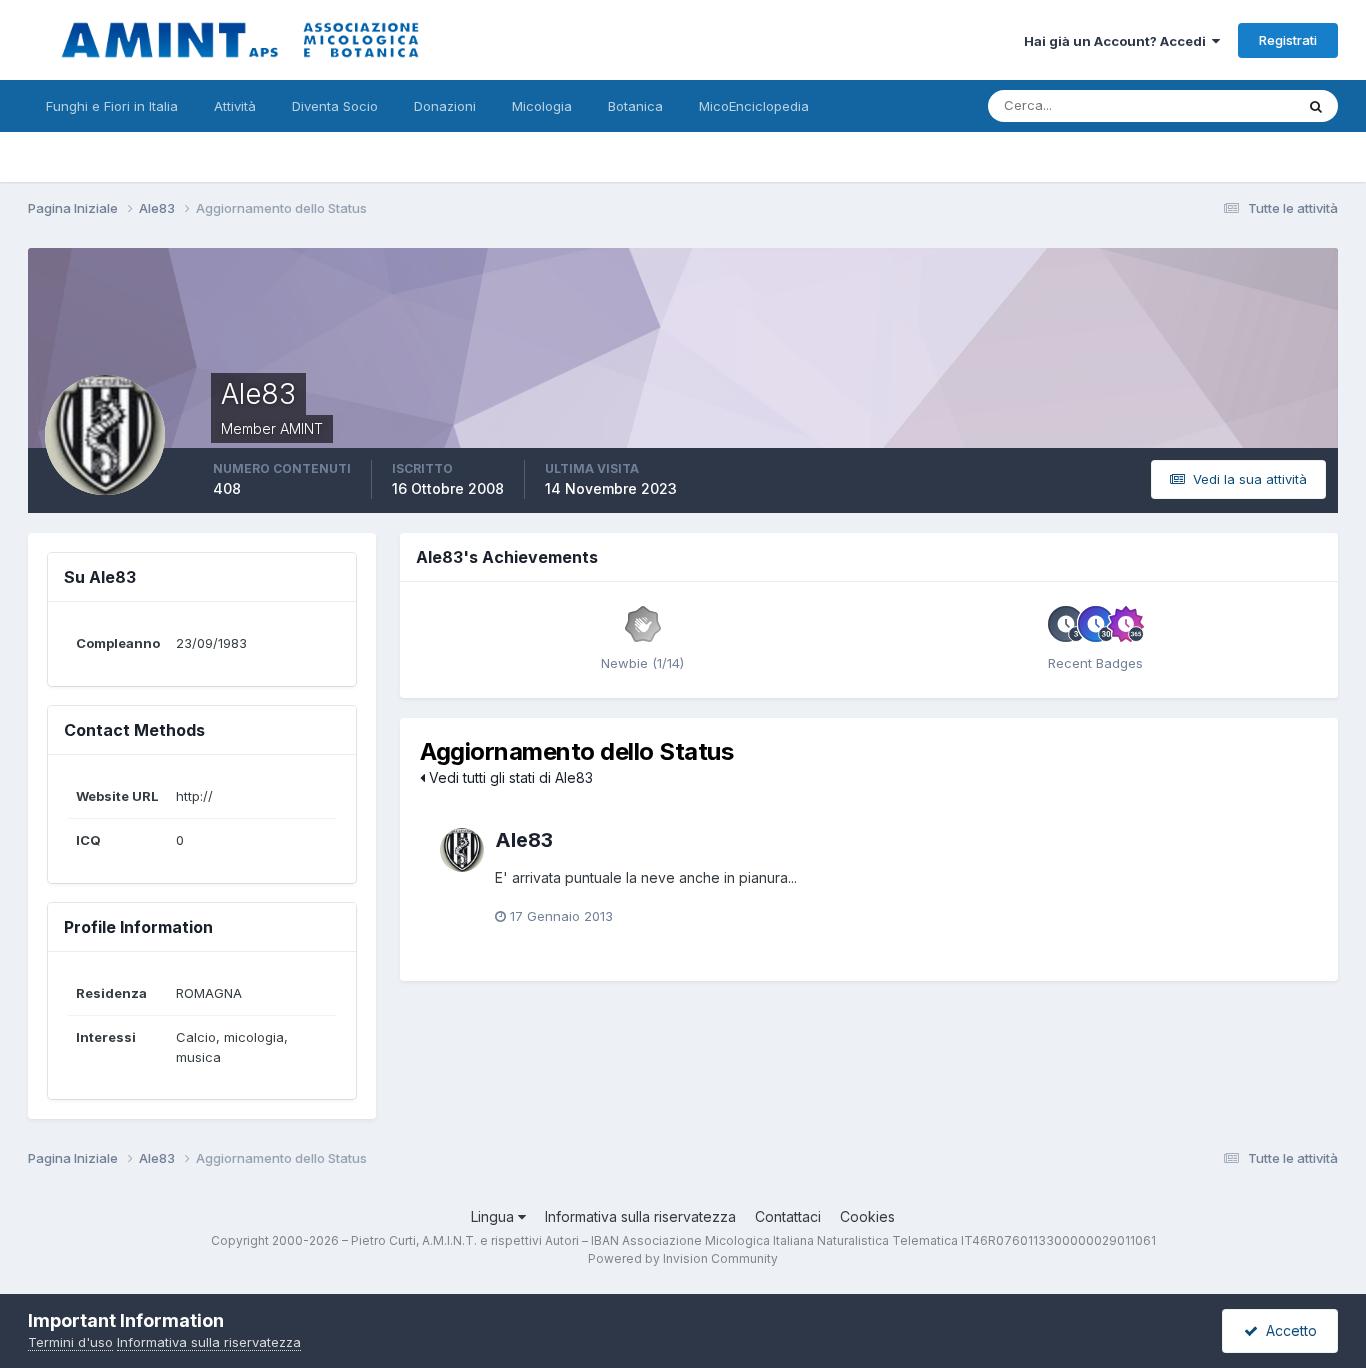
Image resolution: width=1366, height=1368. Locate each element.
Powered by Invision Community (683, 1258)
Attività (235, 106)
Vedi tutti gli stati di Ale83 (509, 777)
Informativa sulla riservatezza (640, 1216)
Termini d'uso (70, 1342)
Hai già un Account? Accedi (1118, 41)
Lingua (494, 1216)
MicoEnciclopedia (754, 106)
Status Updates (1221, 105)
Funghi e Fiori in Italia (112, 106)
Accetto (1287, 1330)
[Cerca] (1316, 106)
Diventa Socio (335, 106)
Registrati (1288, 40)
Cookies (867, 1216)
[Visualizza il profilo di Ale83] (462, 850)
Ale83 (524, 840)
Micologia (542, 106)
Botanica (635, 106)
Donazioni (445, 106)
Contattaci (788, 1216)
